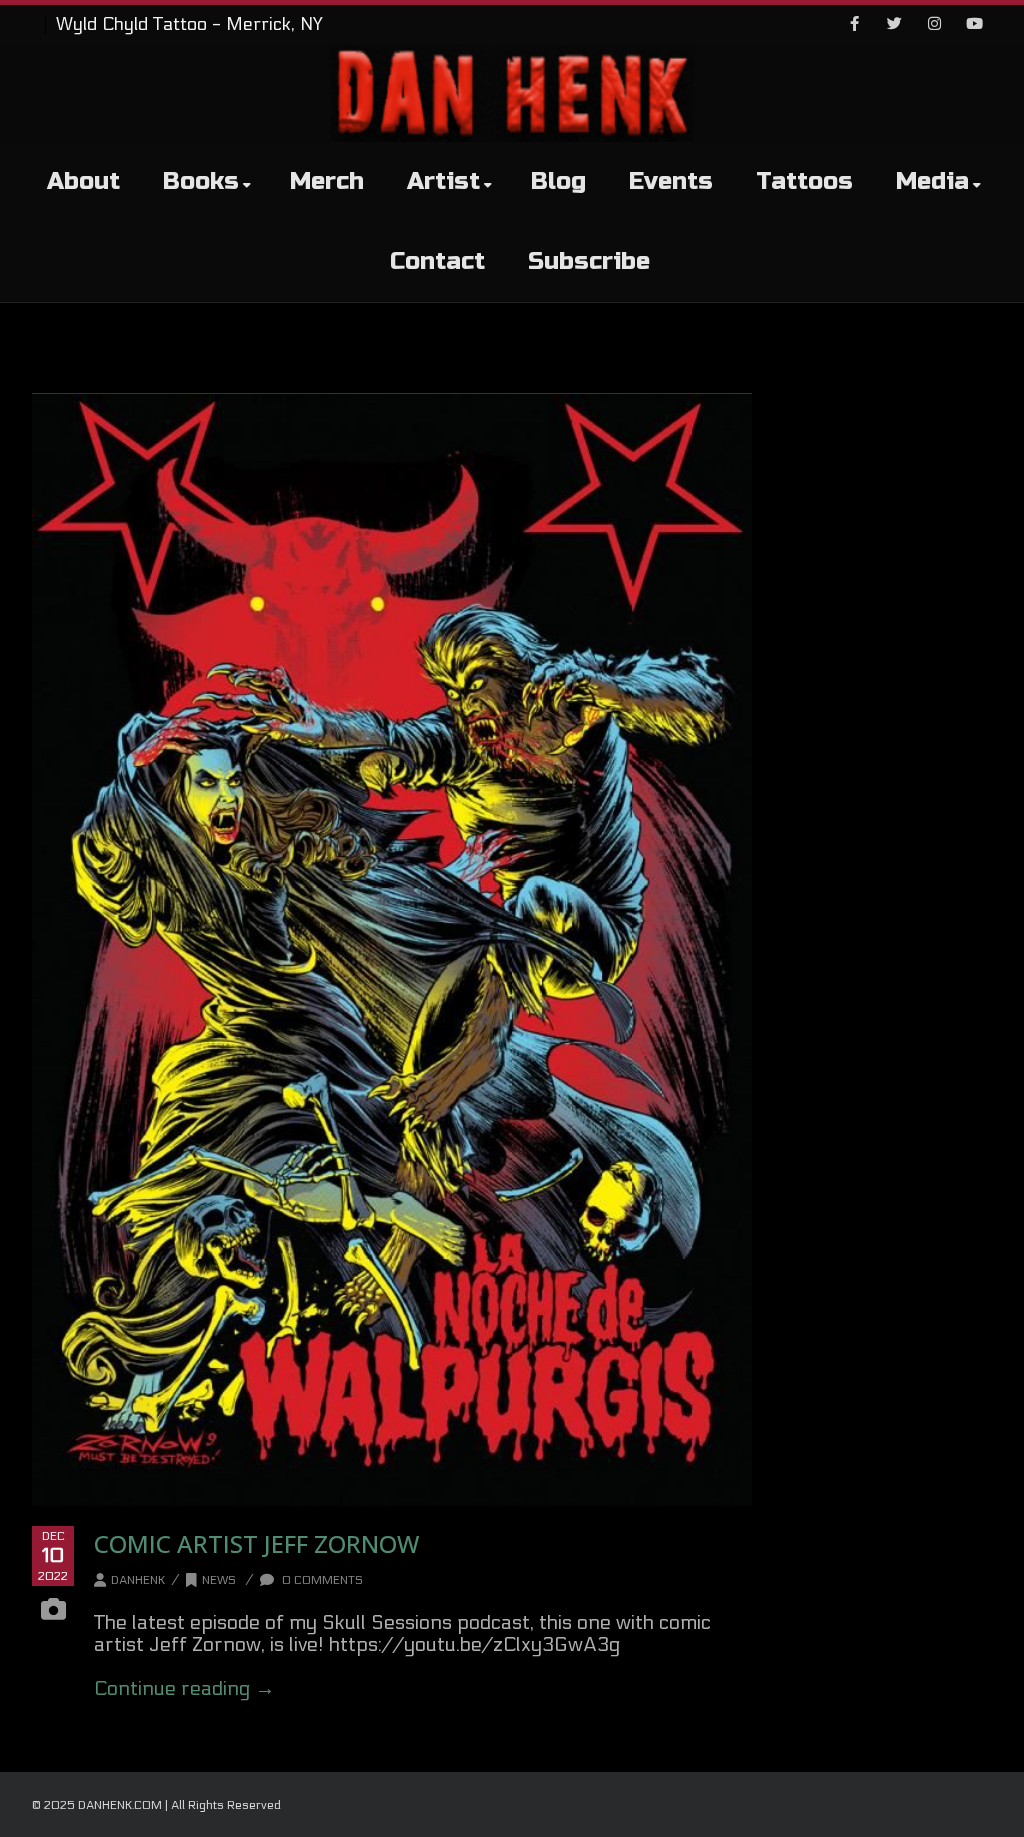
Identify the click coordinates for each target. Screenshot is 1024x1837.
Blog (558, 181)
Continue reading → (184, 1689)
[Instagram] (934, 25)
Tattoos (804, 181)
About (83, 181)
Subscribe (589, 261)
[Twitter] (894, 25)
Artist (443, 181)
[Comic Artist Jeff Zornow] (392, 950)
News (219, 1580)
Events (671, 181)
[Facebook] (854, 25)
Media (932, 181)
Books (201, 181)
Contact (437, 261)
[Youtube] (974, 25)
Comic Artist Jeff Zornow (256, 1543)
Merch (327, 181)
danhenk (138, 1580)
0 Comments (321, 1580)
